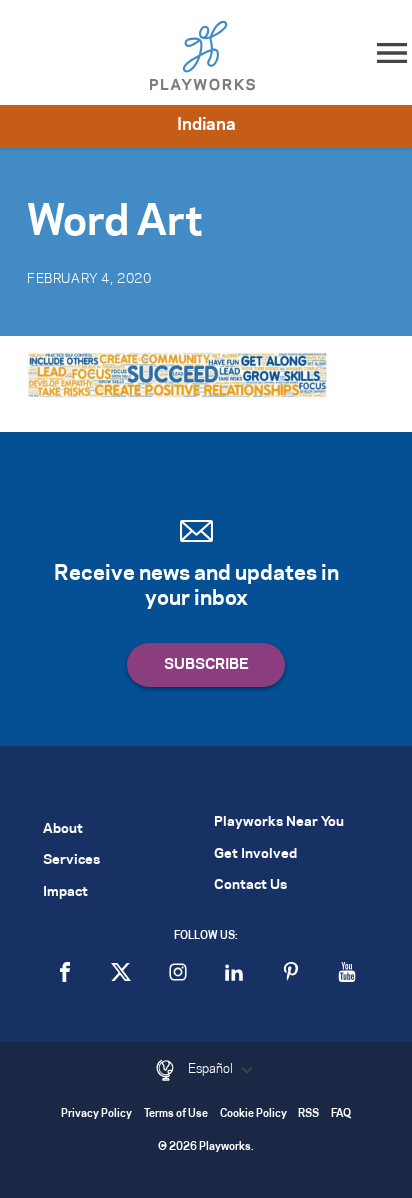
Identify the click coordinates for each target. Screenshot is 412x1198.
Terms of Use (176, 1114)
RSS (308, 1114)
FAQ (341, 1114)
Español (212, 1069)
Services (71, 860)
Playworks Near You (279, 822)
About (63, 829)
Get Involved (255, 854)
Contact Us (250, 885)
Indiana (206, 125)
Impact (65, 892)
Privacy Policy (96, 1114)
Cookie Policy (253, 1114)
